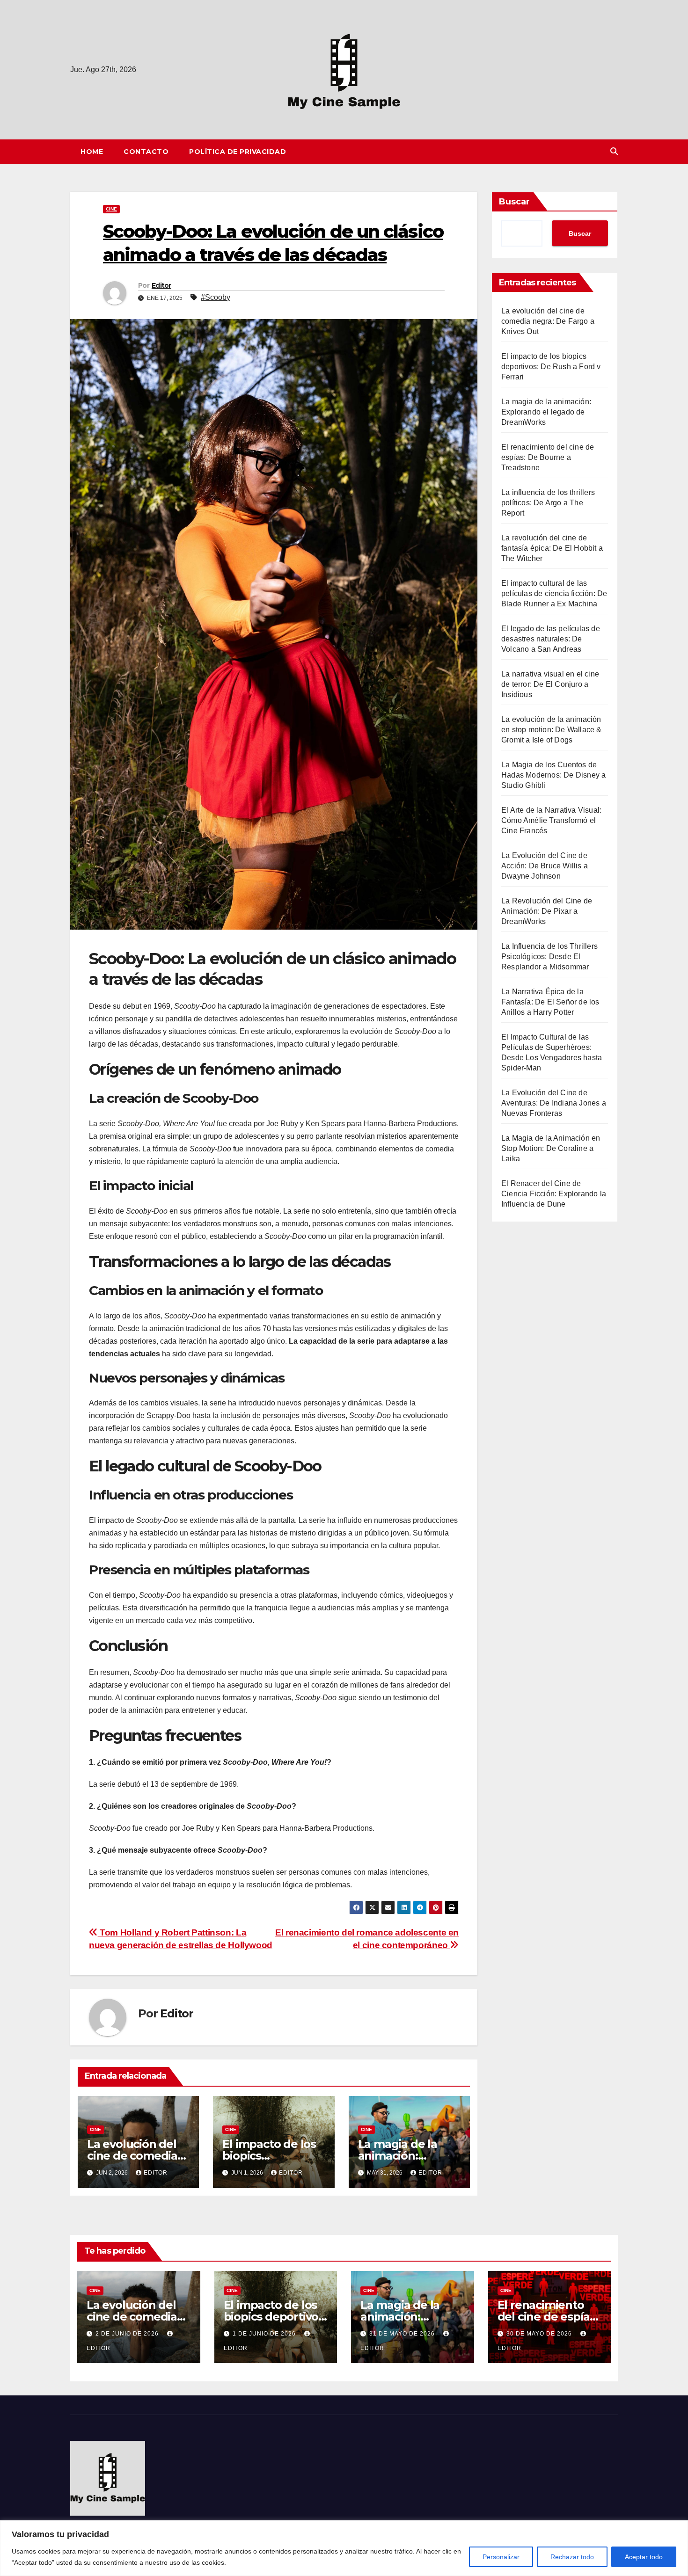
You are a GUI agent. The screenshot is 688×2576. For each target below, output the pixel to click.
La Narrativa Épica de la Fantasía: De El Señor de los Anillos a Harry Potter (550, 1002)
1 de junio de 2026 (265, 2334)
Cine (111, 209)
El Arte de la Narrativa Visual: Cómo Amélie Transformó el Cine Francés (551, 820)
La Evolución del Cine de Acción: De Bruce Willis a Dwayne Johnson (545, 866)
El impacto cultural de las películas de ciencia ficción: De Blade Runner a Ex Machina (554, 593)
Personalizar (501, 2557)
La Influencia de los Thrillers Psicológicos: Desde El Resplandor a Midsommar (549, 957)
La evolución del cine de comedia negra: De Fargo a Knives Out (548, 321)
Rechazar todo (572, 2557)
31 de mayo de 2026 (403, 2334)
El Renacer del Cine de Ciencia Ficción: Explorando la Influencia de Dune (554, 1194)
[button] (614, 151)
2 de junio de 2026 (128, 2334)
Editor (161, 285)
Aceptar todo (644, 2557)
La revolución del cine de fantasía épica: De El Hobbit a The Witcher (552, 548)
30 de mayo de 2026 (540, 2334)
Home (92, 152)
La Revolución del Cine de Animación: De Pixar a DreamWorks (547, 911)
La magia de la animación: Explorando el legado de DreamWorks (546, 412)
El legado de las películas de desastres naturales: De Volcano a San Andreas (551, 639)
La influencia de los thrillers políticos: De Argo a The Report (548, 503)
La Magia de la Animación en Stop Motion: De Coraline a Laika (551, 1148)
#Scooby (216, 297)
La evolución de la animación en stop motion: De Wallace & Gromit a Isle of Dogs (552, 730)
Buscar (514, 202)
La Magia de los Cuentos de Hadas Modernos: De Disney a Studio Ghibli (553, 775)
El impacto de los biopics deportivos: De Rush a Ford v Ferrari (551, 367)
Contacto (146, 152)
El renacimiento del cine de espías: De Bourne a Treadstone (548, 457)
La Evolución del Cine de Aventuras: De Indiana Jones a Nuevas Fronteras (554, 1103)
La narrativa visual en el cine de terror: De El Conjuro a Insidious (550, 684)
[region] (344, 2548)
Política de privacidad (238, 152)
